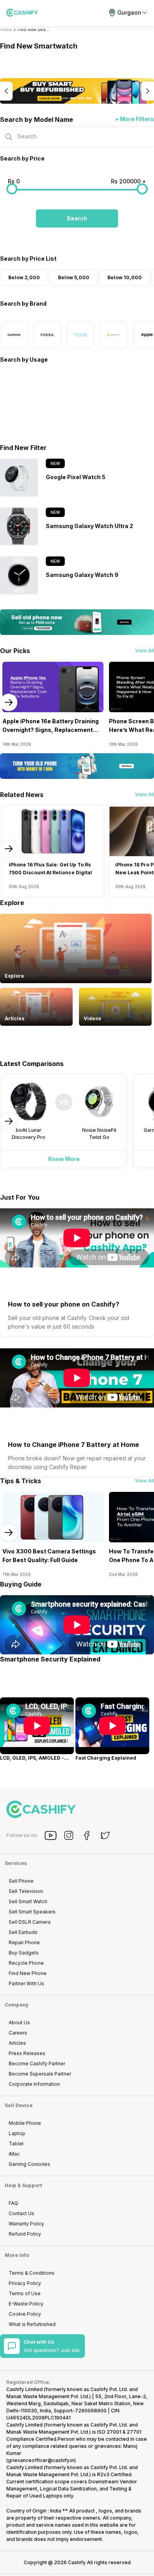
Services (16, 1863)
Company (17, 2005)
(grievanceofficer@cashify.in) (41, 2460)
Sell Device (19, 2105)
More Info (17, 2255)
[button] (77, 218)
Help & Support (23, 2185)
